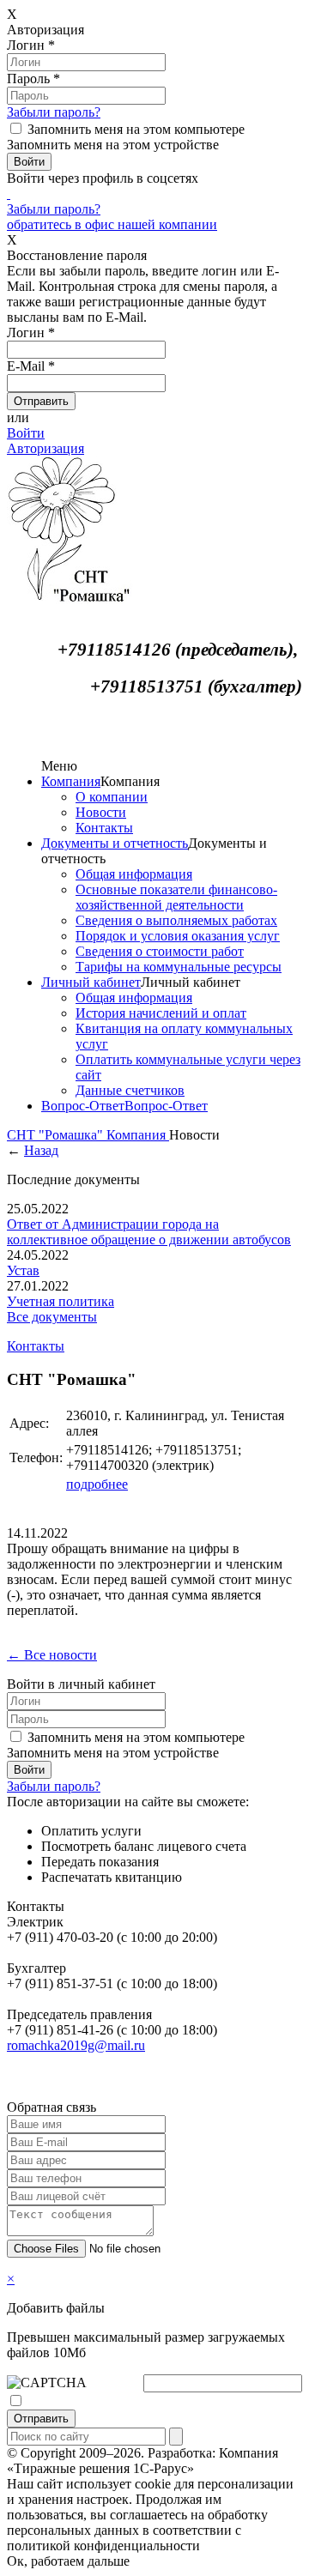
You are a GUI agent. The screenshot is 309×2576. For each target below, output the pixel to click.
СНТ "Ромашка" (57, 1135)
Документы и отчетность (115, 843)
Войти (26, 433)
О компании (112, 797)
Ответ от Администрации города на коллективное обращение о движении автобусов (149, 1232)
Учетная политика (61, 1301)
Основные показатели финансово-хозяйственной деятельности (176, 897)
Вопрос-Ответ (83, 1106)
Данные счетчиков (130, 1090)
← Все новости (52, 1655)
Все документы (52, 1317)
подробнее (97, 1484)
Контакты (104, 828)
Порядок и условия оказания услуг (178, 936)
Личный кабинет (91, 982)
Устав (23, 1270)
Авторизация (45, 448)
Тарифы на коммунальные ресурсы (179, 967)
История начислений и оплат (161, 1013)
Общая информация (134, 874)
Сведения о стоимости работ (160, 951)
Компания (71, 781)
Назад (41, 1150)
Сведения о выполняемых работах (176, 920)
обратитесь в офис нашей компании (112, 224)
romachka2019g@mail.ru (76, 2045)
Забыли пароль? (54, 112)
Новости (101, 812)
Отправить (41, 2419)
